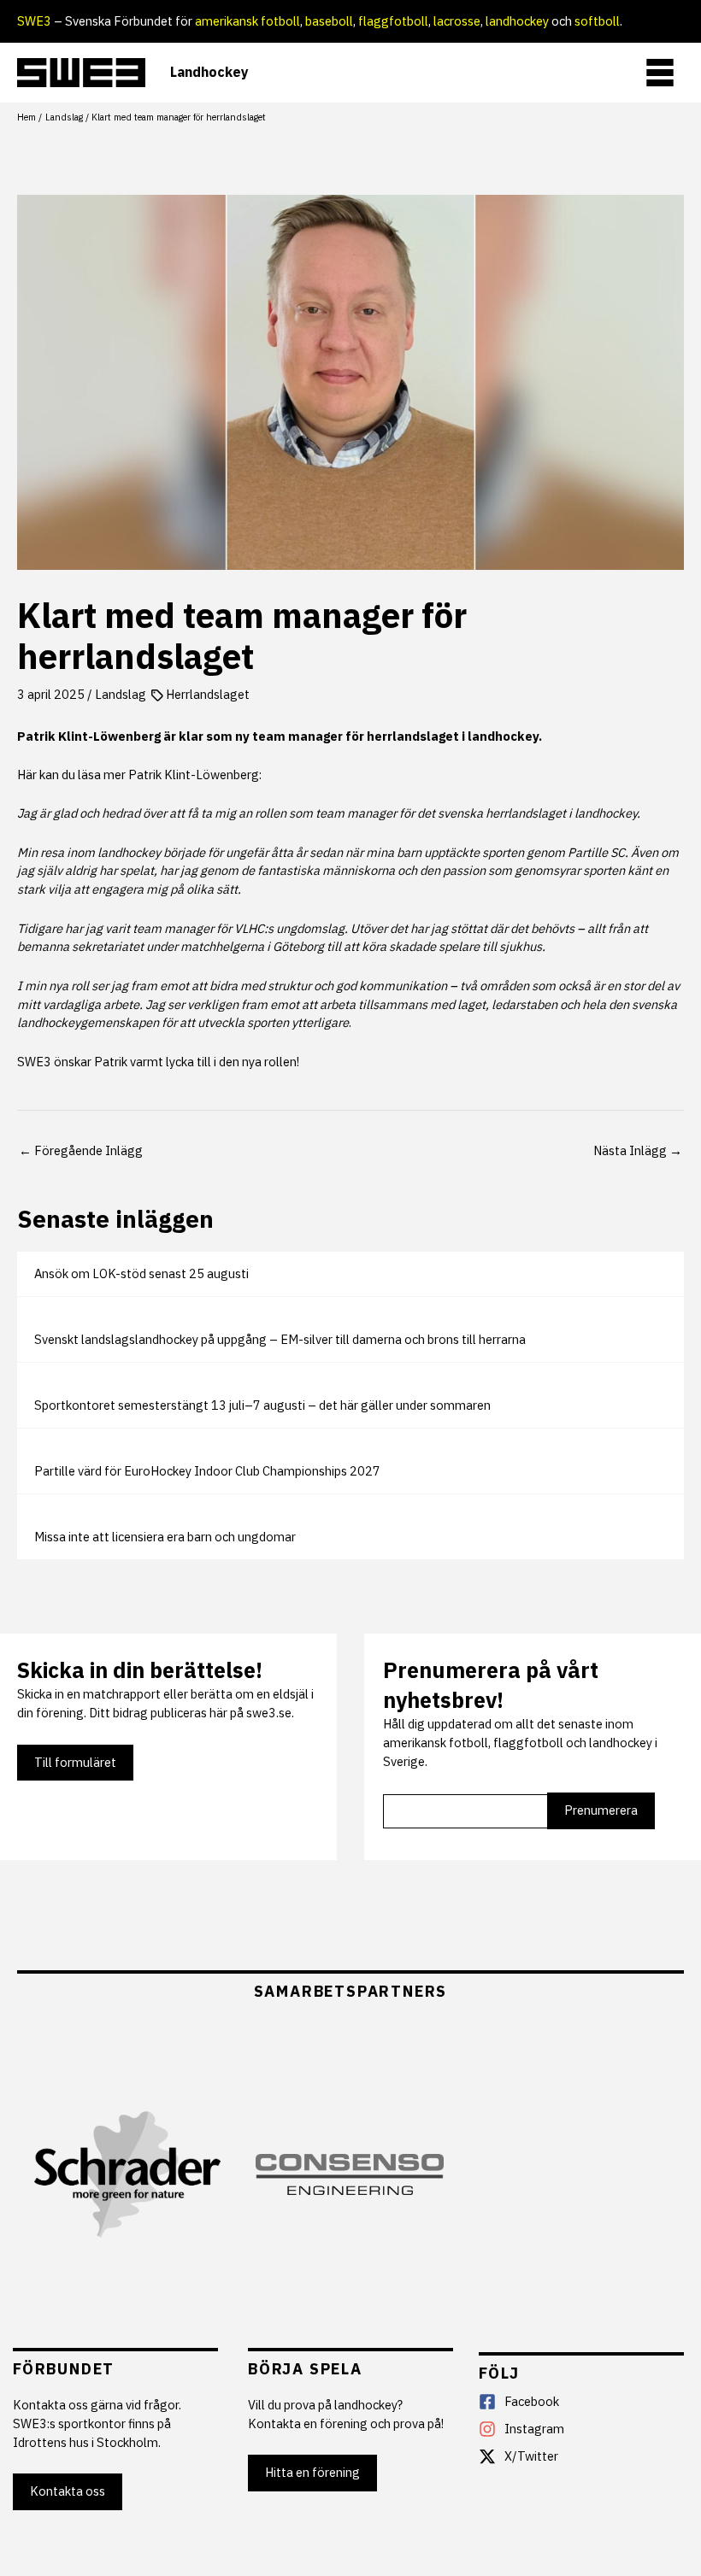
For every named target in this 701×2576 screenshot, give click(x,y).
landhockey (517, 21)
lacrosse (457, 21)
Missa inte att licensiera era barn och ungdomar (165, 1537)
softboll (597, 21)
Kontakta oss (68, 2491)
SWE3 (34, 21)
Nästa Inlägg (638, 1150)
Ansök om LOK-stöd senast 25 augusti (141, 1273)
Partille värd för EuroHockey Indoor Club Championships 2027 (207, 1471)
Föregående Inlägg (81, 1150)
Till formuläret (75, 1762)
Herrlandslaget (208, 694)
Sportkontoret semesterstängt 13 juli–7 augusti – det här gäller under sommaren (262, 1405)
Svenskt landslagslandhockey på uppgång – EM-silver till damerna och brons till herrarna (280, 1339)
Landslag (121, 694)
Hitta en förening (312, 2472)
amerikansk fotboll (247, 21)
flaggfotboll (393, 21)
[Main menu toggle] (660, 73)
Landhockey (209, 72)
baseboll (329, 21)
